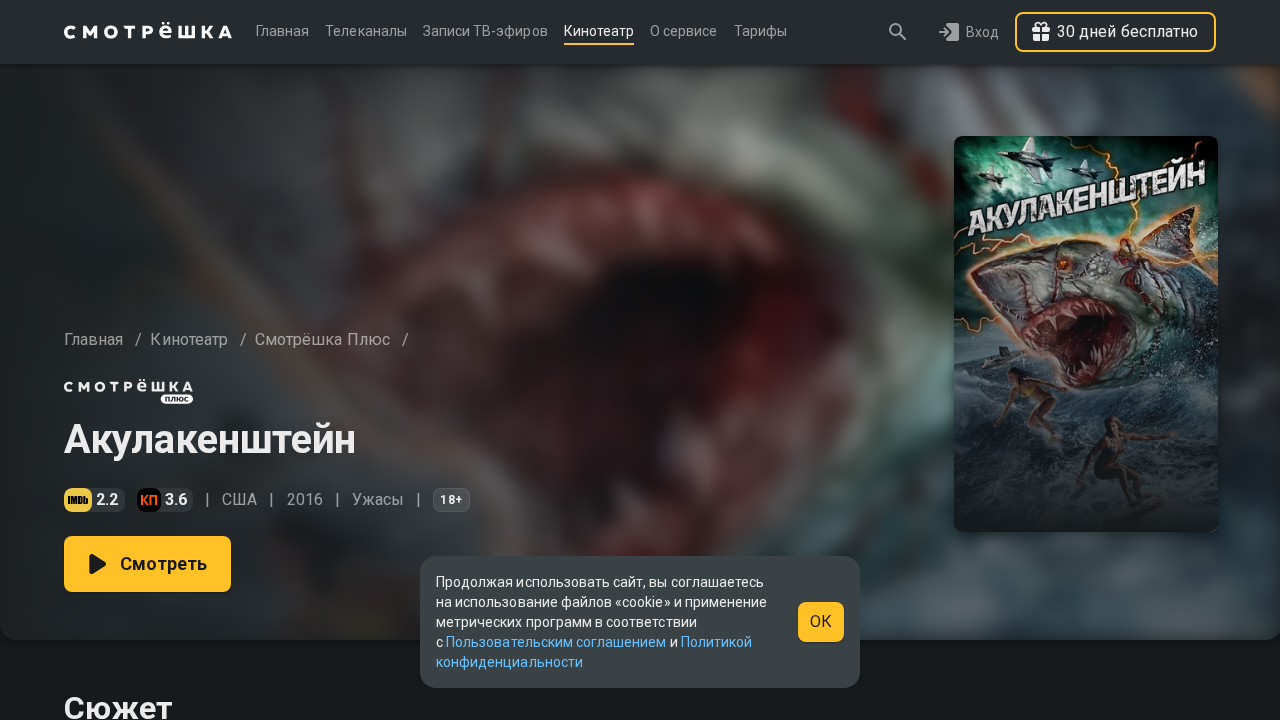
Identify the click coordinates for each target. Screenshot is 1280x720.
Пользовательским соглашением (556, 642)
